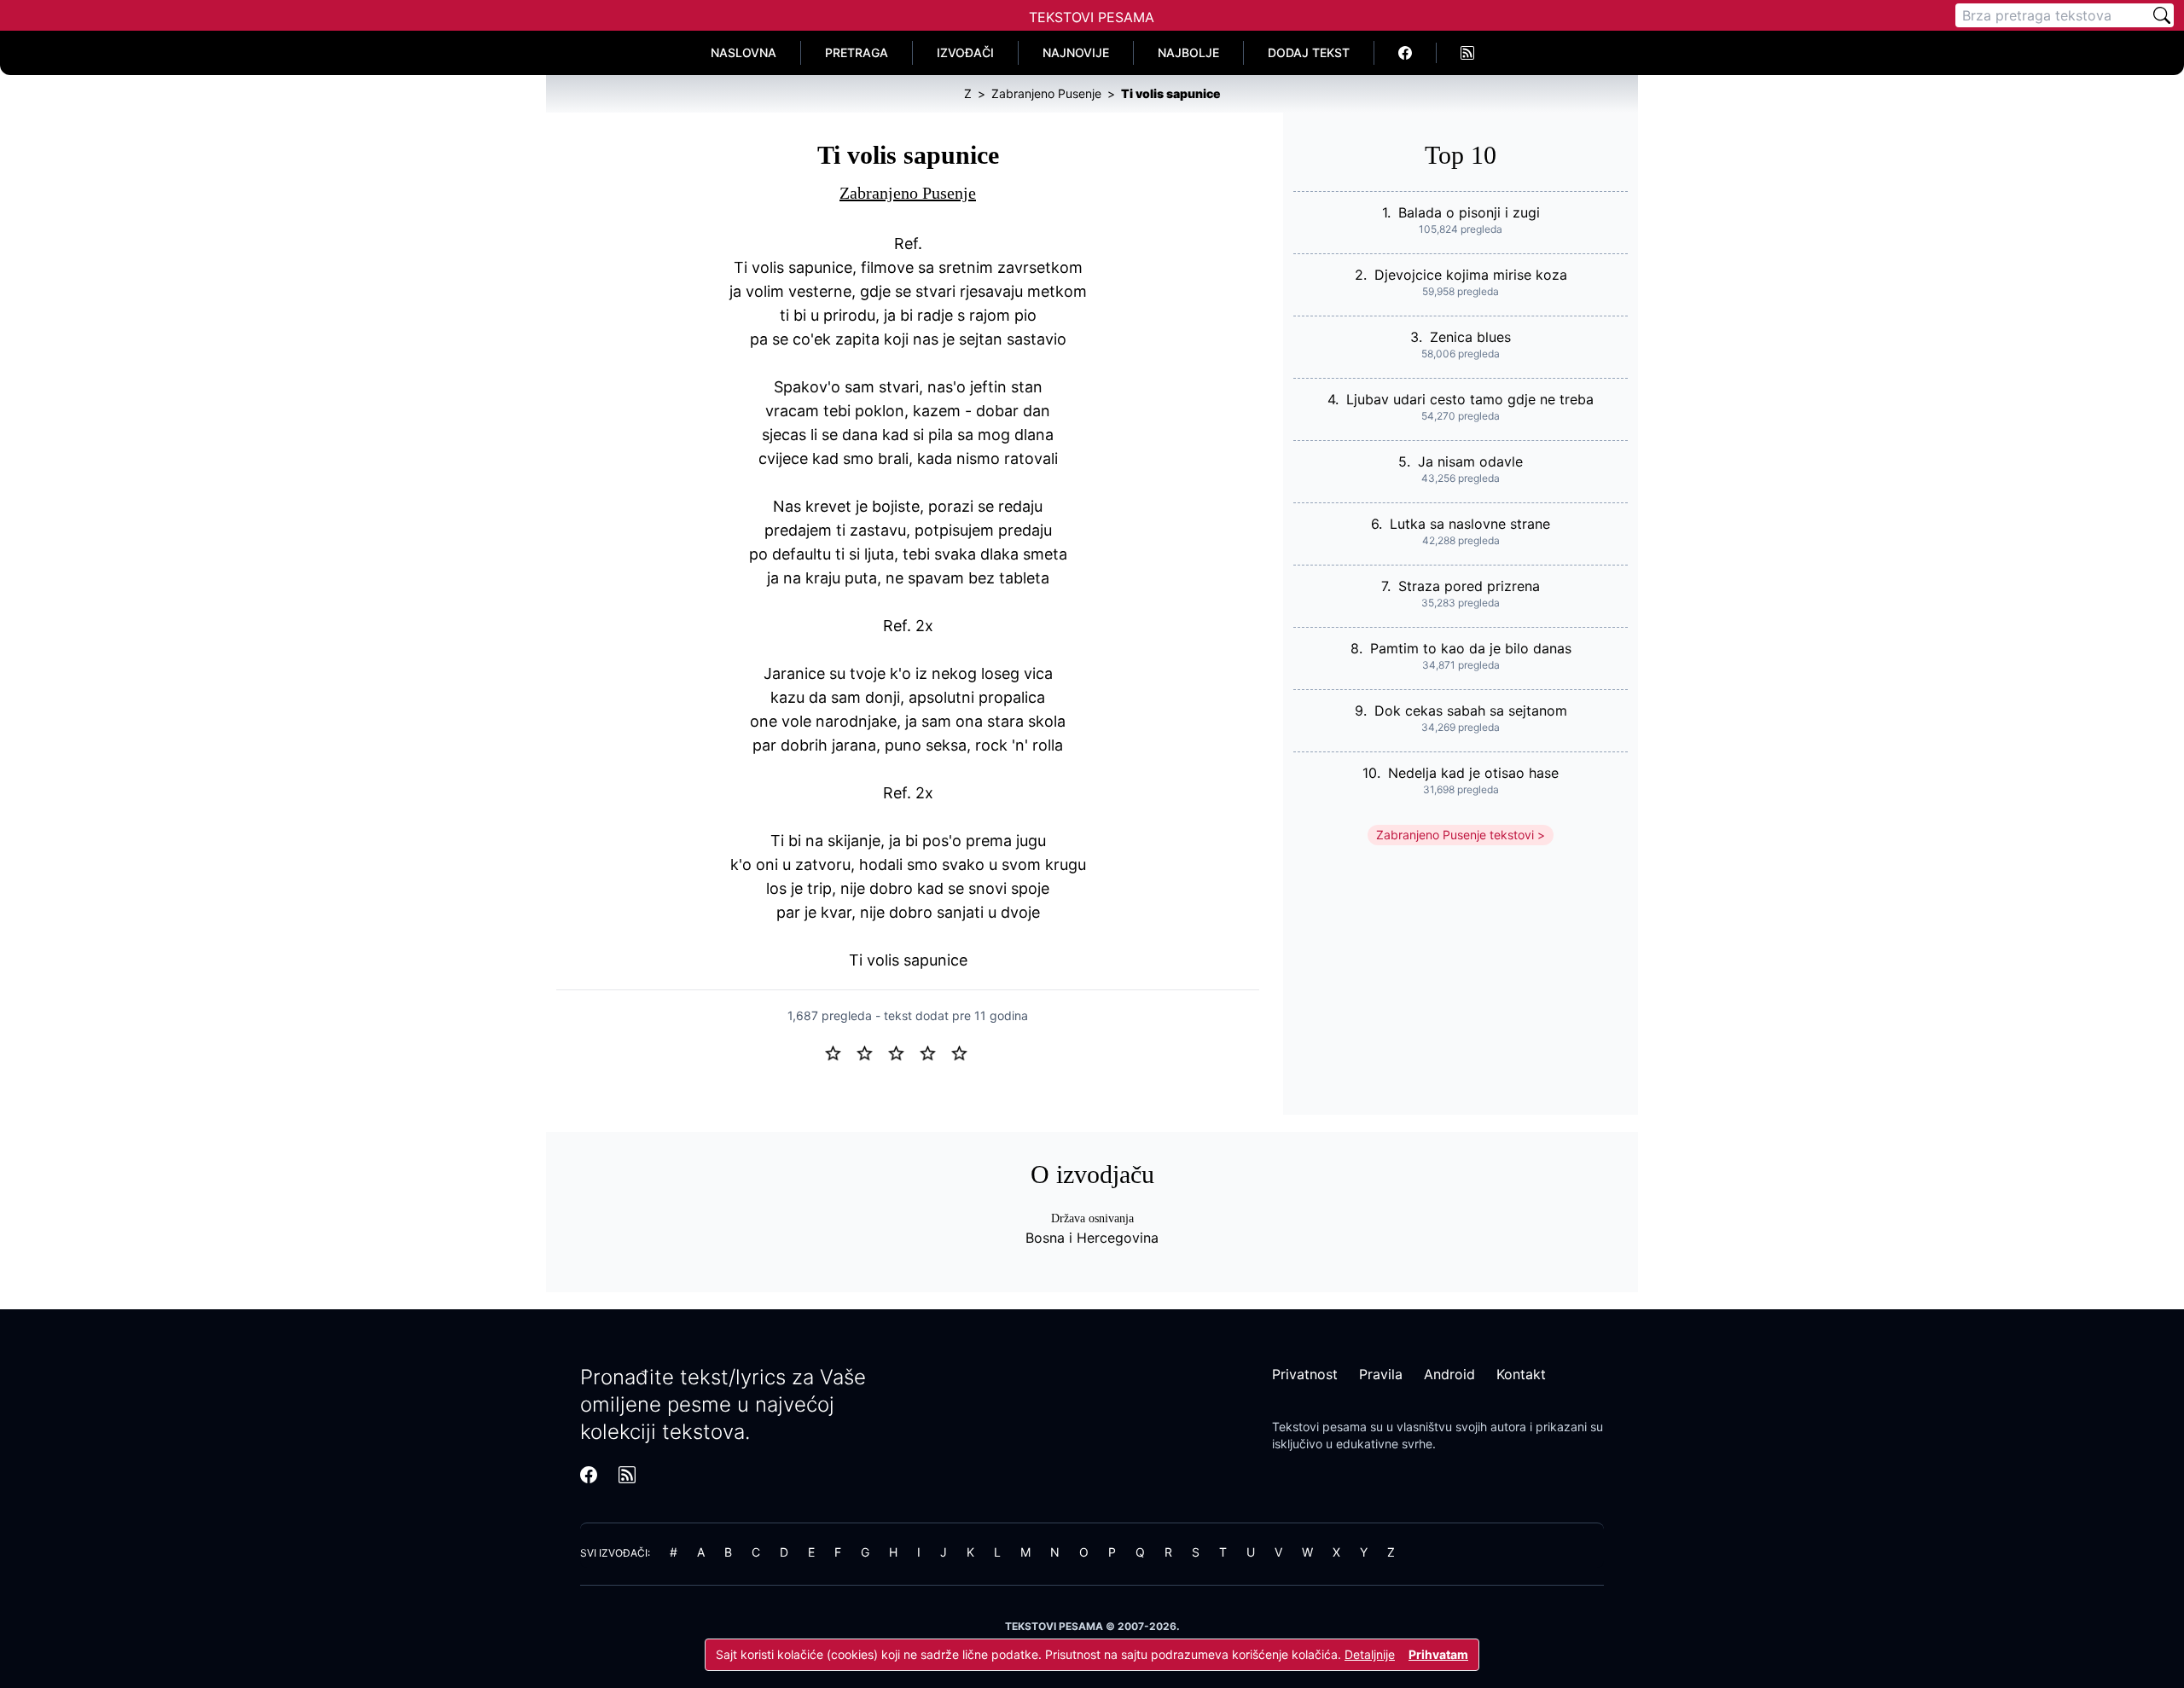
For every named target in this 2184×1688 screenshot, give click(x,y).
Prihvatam (1438, 1654)
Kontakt (1521, 1374)
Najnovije (1076, 52)
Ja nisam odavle (1470, 461)
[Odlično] (964, 1052)
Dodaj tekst (1309, 52)
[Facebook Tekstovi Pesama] (1406, 53)
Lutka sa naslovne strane (1470, 524)
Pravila (1381, 1374)
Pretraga (857, 52)
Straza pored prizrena (1469, 586)
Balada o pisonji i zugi (1469, 212)
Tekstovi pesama (1319, 1427)
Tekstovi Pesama (1092, 17)
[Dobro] (935, 1052)
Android (1449, 1374)
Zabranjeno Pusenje (908, 193)
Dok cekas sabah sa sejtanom (1471, 711)
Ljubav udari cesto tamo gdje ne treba (1470, 399)
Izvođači (965, 52)
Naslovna (743, 52)
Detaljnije (1370, 1654)
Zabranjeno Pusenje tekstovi (1455, 835)
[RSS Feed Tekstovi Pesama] (1467, 53)
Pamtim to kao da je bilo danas (1471, 648)
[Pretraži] (2162, 15)
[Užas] (840, 1052)
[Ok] (903, 1052)
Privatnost (1305, 1374)
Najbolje (1188, 52)
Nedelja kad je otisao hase (1473, 773)
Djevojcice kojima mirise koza (1471, 275)
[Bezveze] (871, 1052)
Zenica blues (1470, 337)
